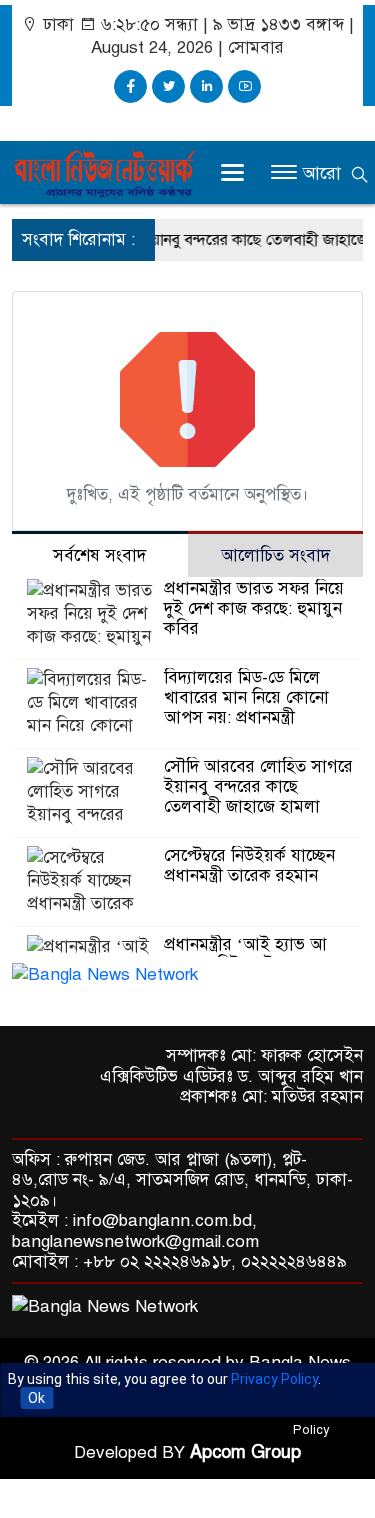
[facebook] (130, 86)
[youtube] (244, 86)
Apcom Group (245, 1452)
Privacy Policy (274, 1379)
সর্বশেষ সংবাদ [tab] (99, 555)
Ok (36, 1398)
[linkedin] (206, 86)
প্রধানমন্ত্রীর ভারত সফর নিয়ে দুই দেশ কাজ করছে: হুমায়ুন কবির (254, 608)
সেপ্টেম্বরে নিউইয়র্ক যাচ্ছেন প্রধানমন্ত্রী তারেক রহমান (249, 865)
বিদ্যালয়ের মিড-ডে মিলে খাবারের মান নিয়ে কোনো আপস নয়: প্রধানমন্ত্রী (246, 697)
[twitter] (168, 86)
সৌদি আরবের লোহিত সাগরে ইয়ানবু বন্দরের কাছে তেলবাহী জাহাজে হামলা (258, 786)
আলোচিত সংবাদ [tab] (275, 555)
